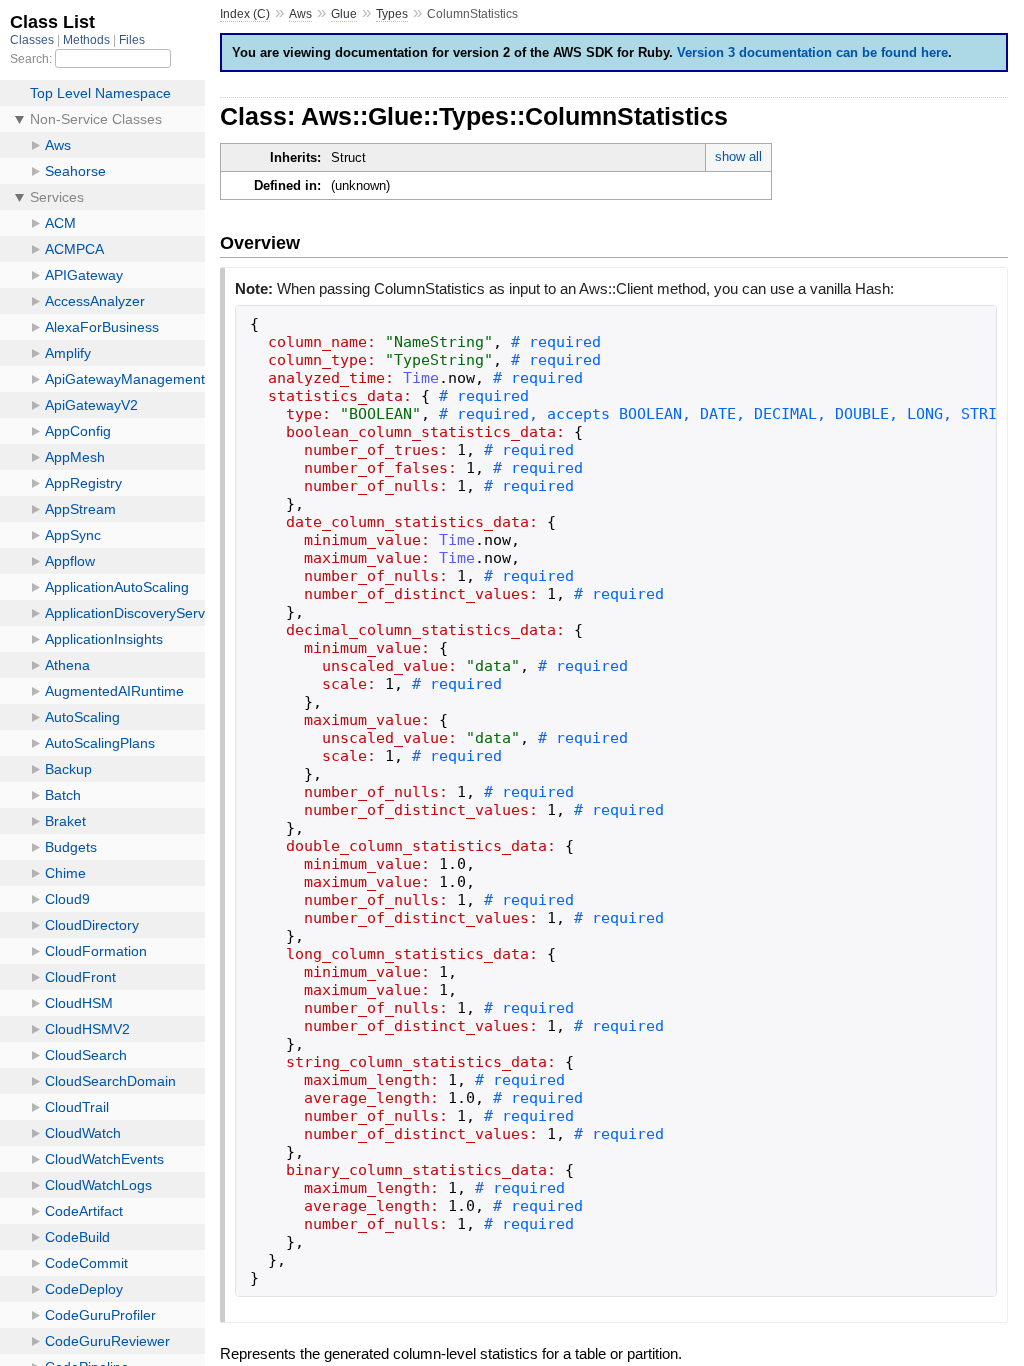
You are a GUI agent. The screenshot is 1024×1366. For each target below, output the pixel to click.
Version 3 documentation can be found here (812, 52)
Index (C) (245, 14)
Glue (344, 14)
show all (738, 156)
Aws (300, 14)
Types (392, 14)
